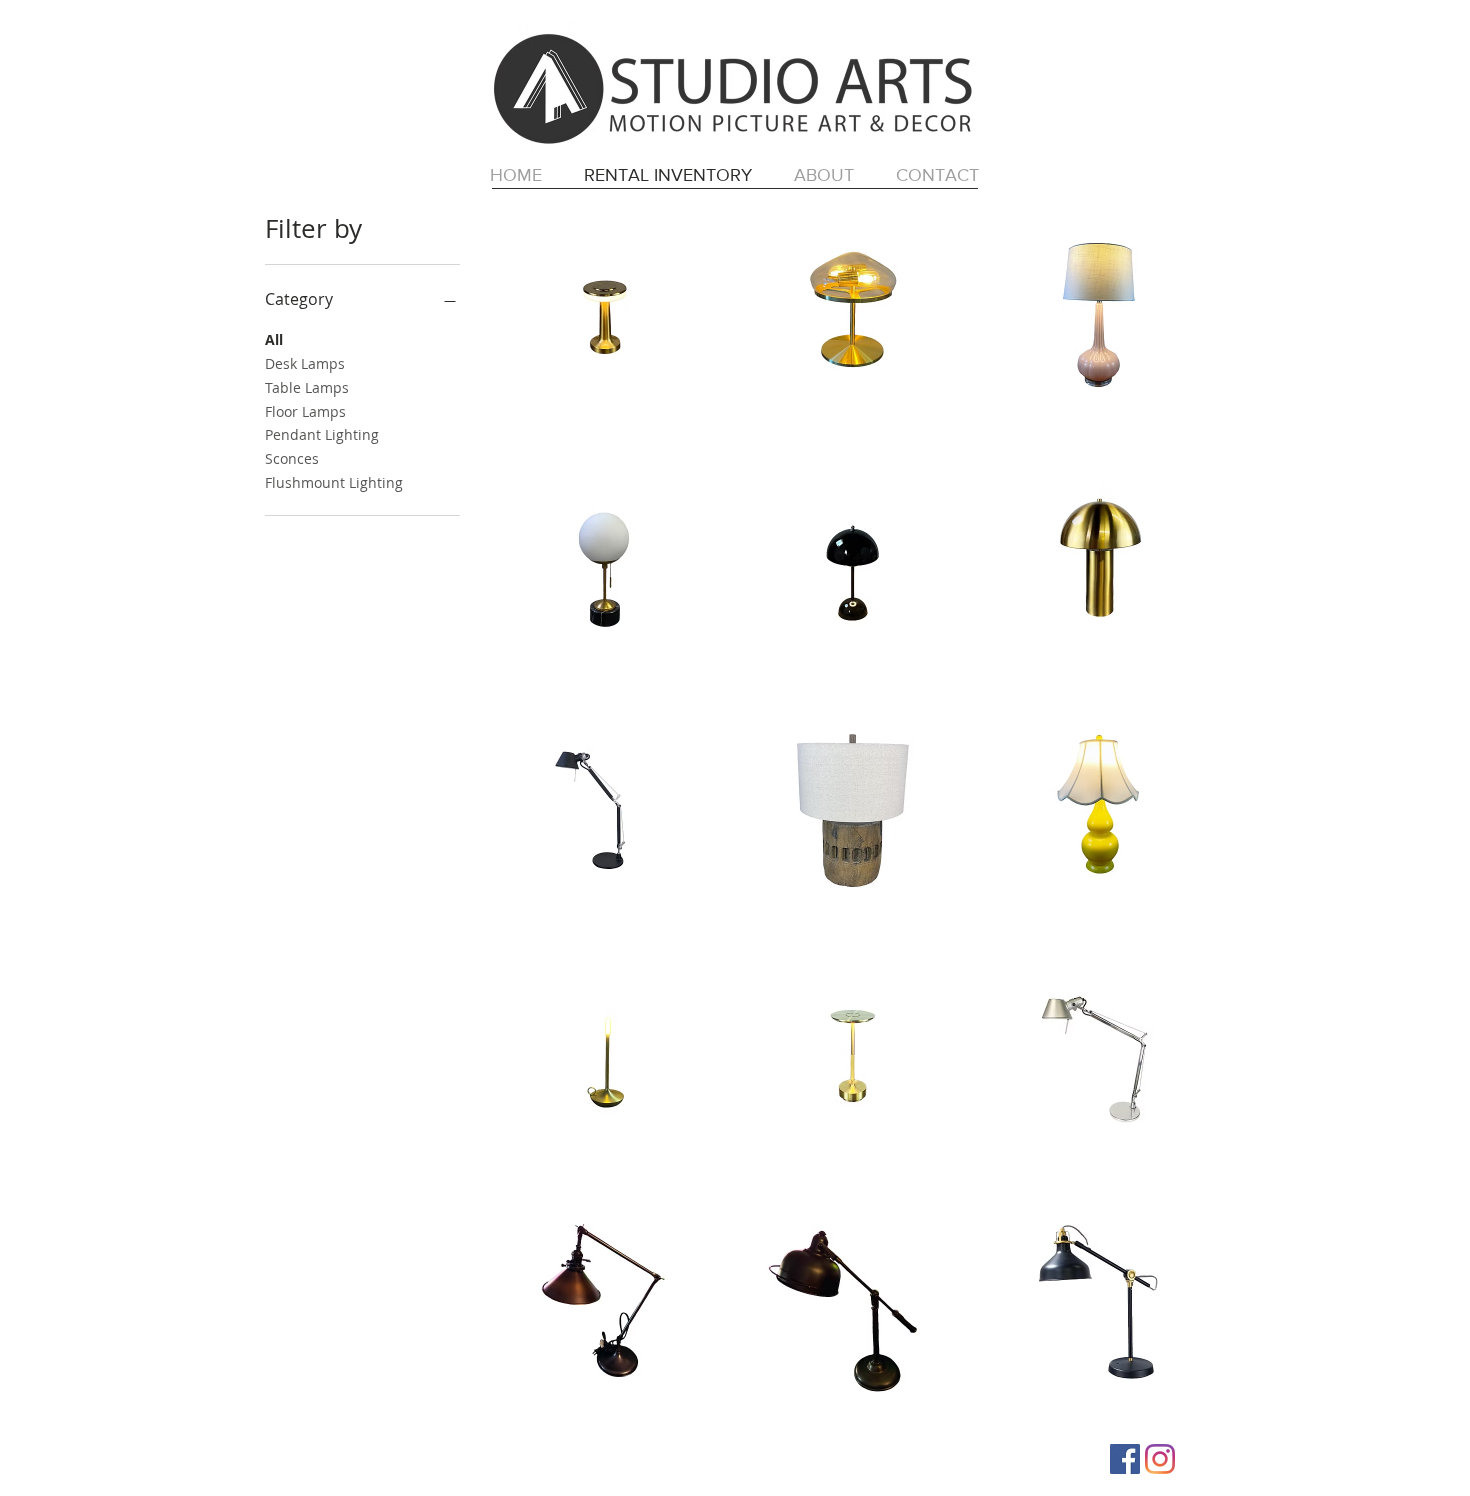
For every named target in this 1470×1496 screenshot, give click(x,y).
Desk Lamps (305, 363)
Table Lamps (307, 387)
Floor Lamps (305, 411)
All (274, 339)
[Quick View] (605, 317)
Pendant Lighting (322, 434)
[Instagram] (1160, 1459)
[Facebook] (1125, 1459)
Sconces (292, 458)
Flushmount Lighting (334, 482)
